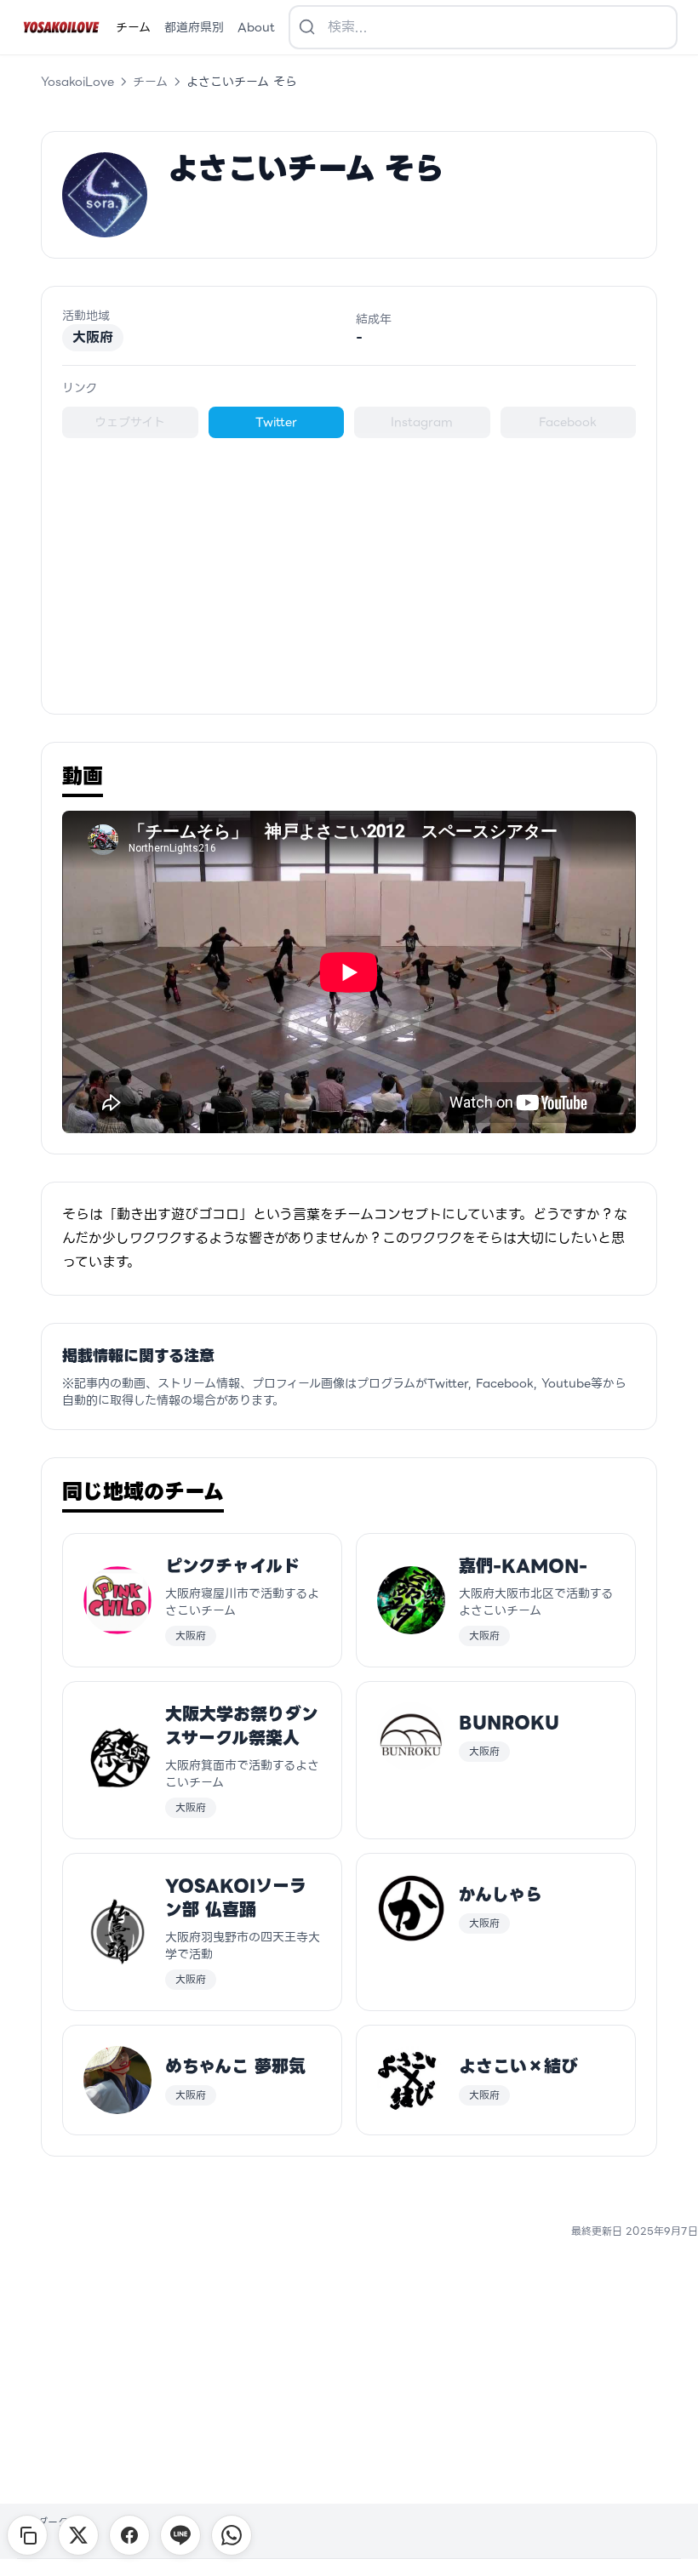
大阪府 (93, 337)
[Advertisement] (349, 566)
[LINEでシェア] (180, 2535)
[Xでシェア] (78, 2535)
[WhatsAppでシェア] (232, 2535)
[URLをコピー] (27, 2535)
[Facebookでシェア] (129, 2535)
